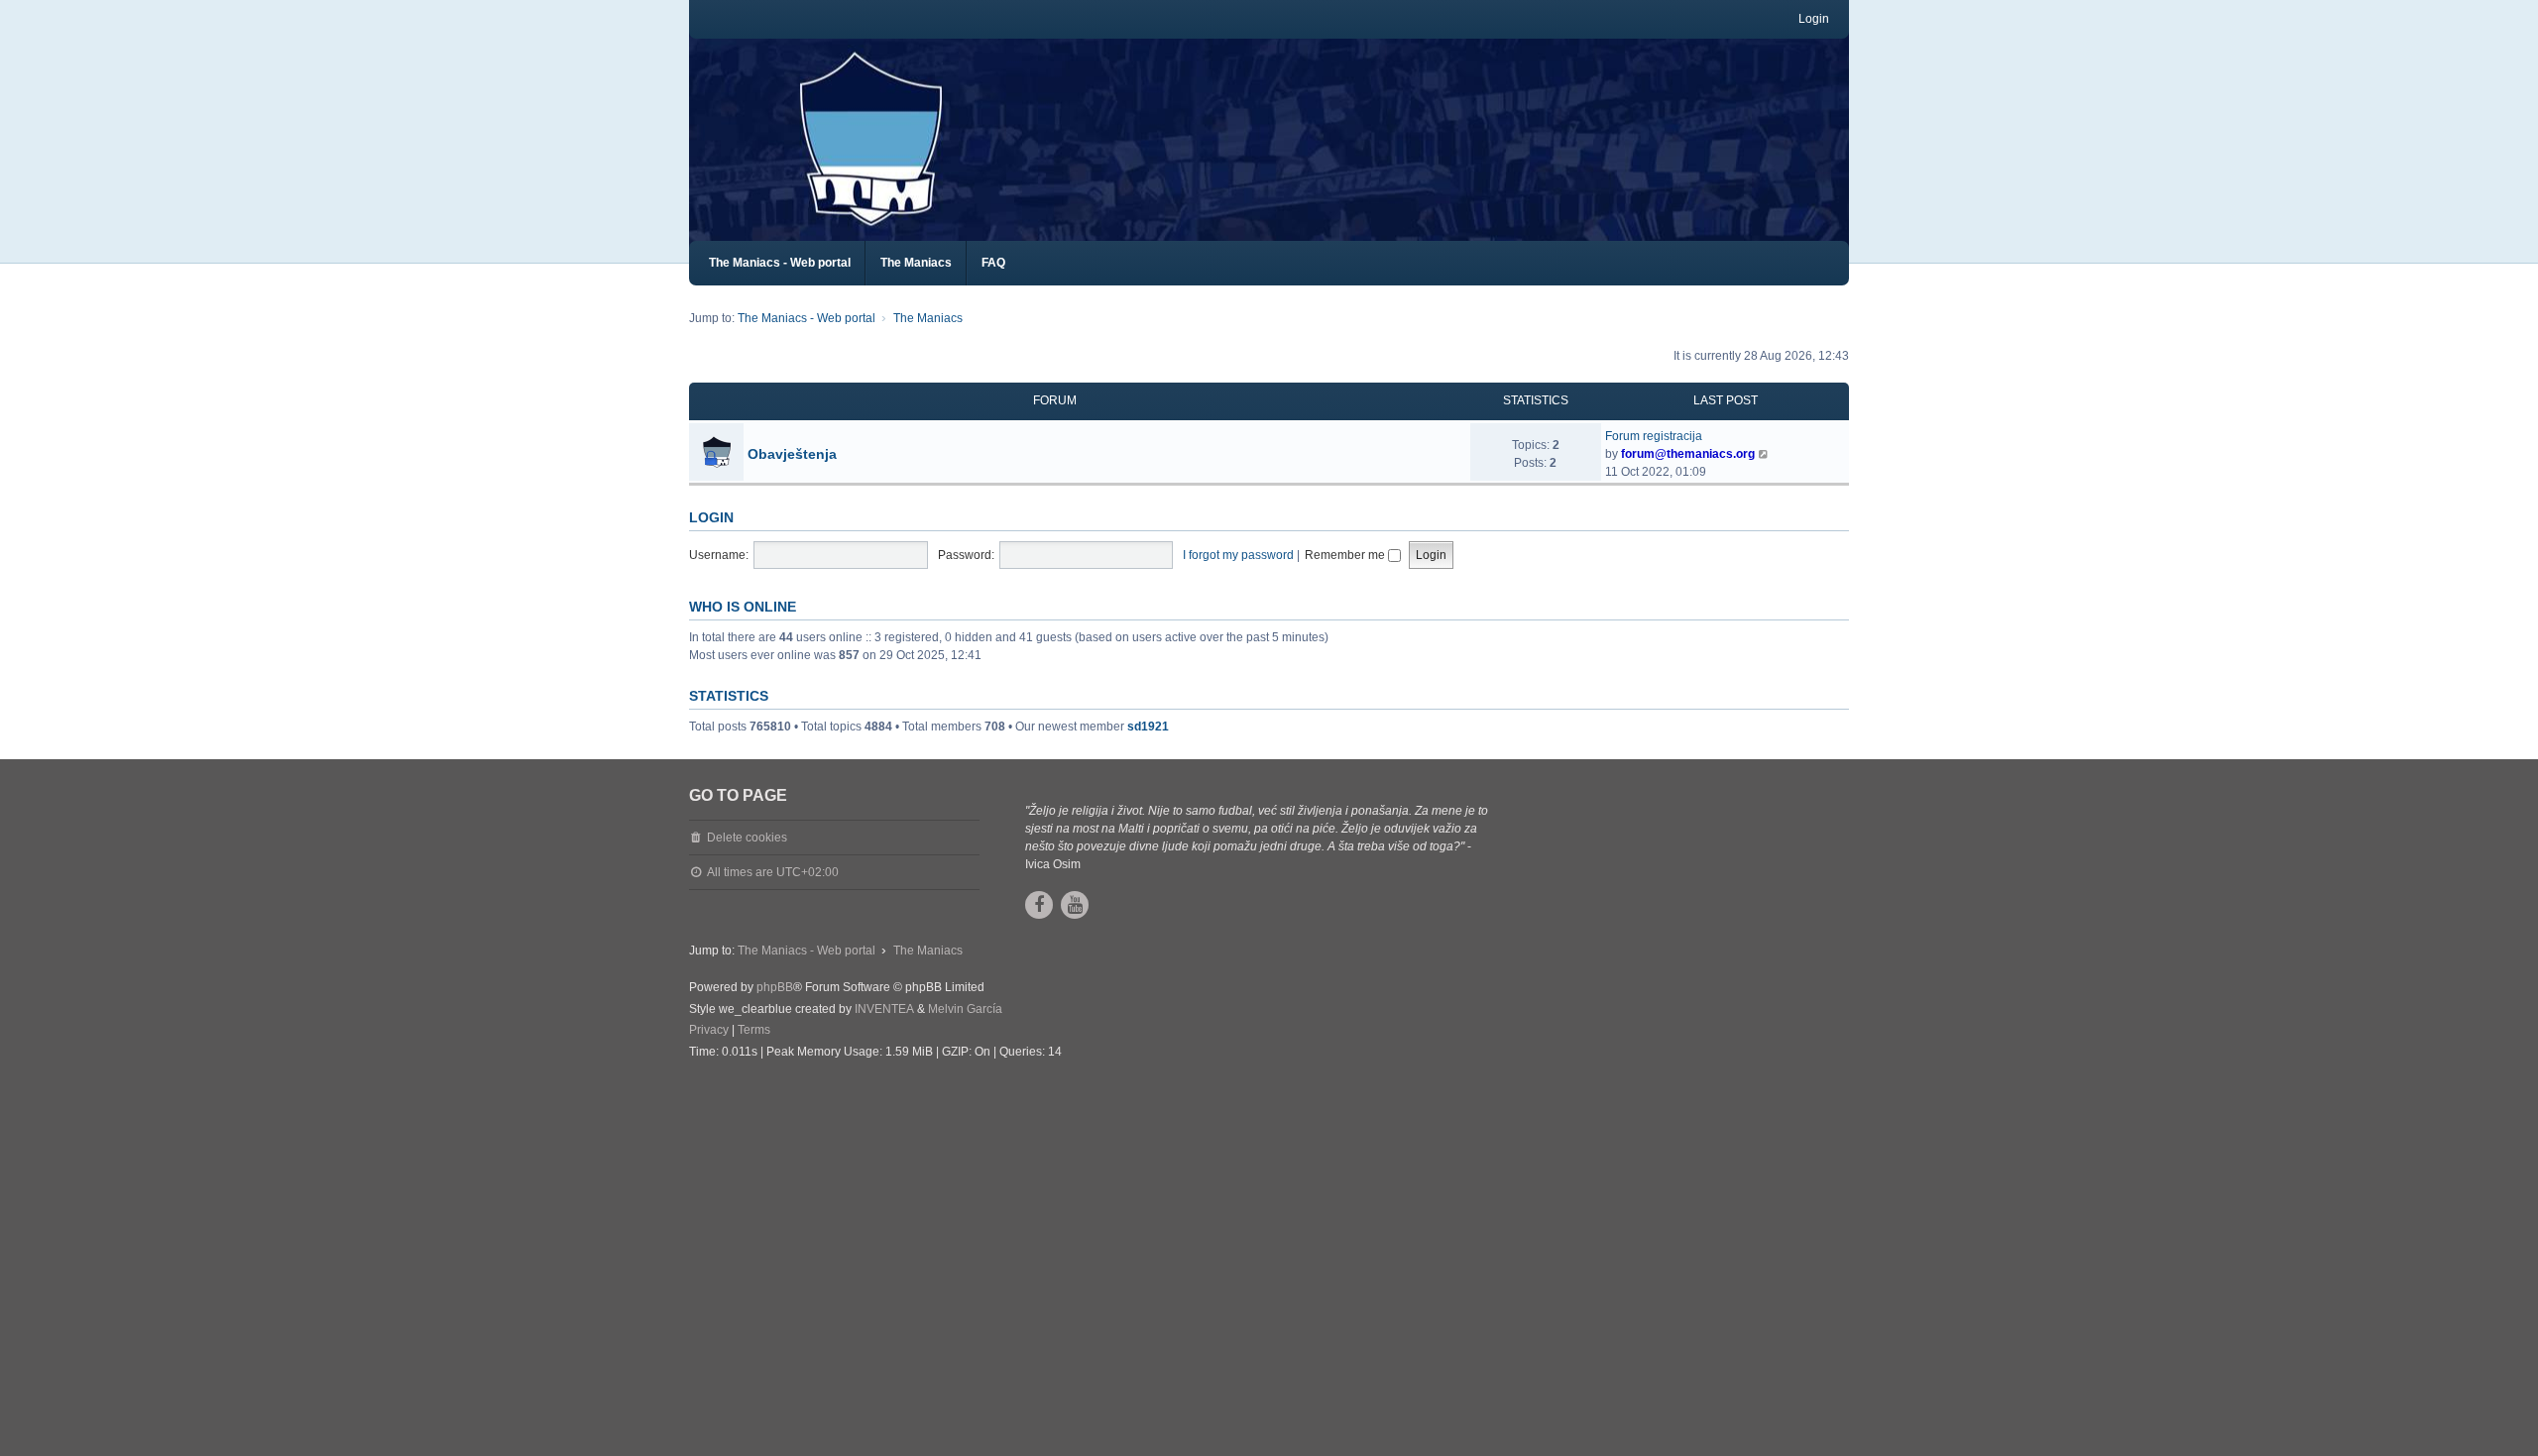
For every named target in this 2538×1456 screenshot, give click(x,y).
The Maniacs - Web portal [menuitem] (780, 263)
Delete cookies (747, 838)
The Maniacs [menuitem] (916, 263)
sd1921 (1148, 727)
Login (711, 517)
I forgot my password (1238, 555)
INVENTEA (884, 1009)
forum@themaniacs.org (1688, 454)
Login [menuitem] (1814, 19)
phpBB (775, 987)
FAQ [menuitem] (993, 263)
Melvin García (965, 1009)
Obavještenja (792, 454)
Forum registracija (1654, 436)
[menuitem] (709, 1031)
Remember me (1346, 555)
